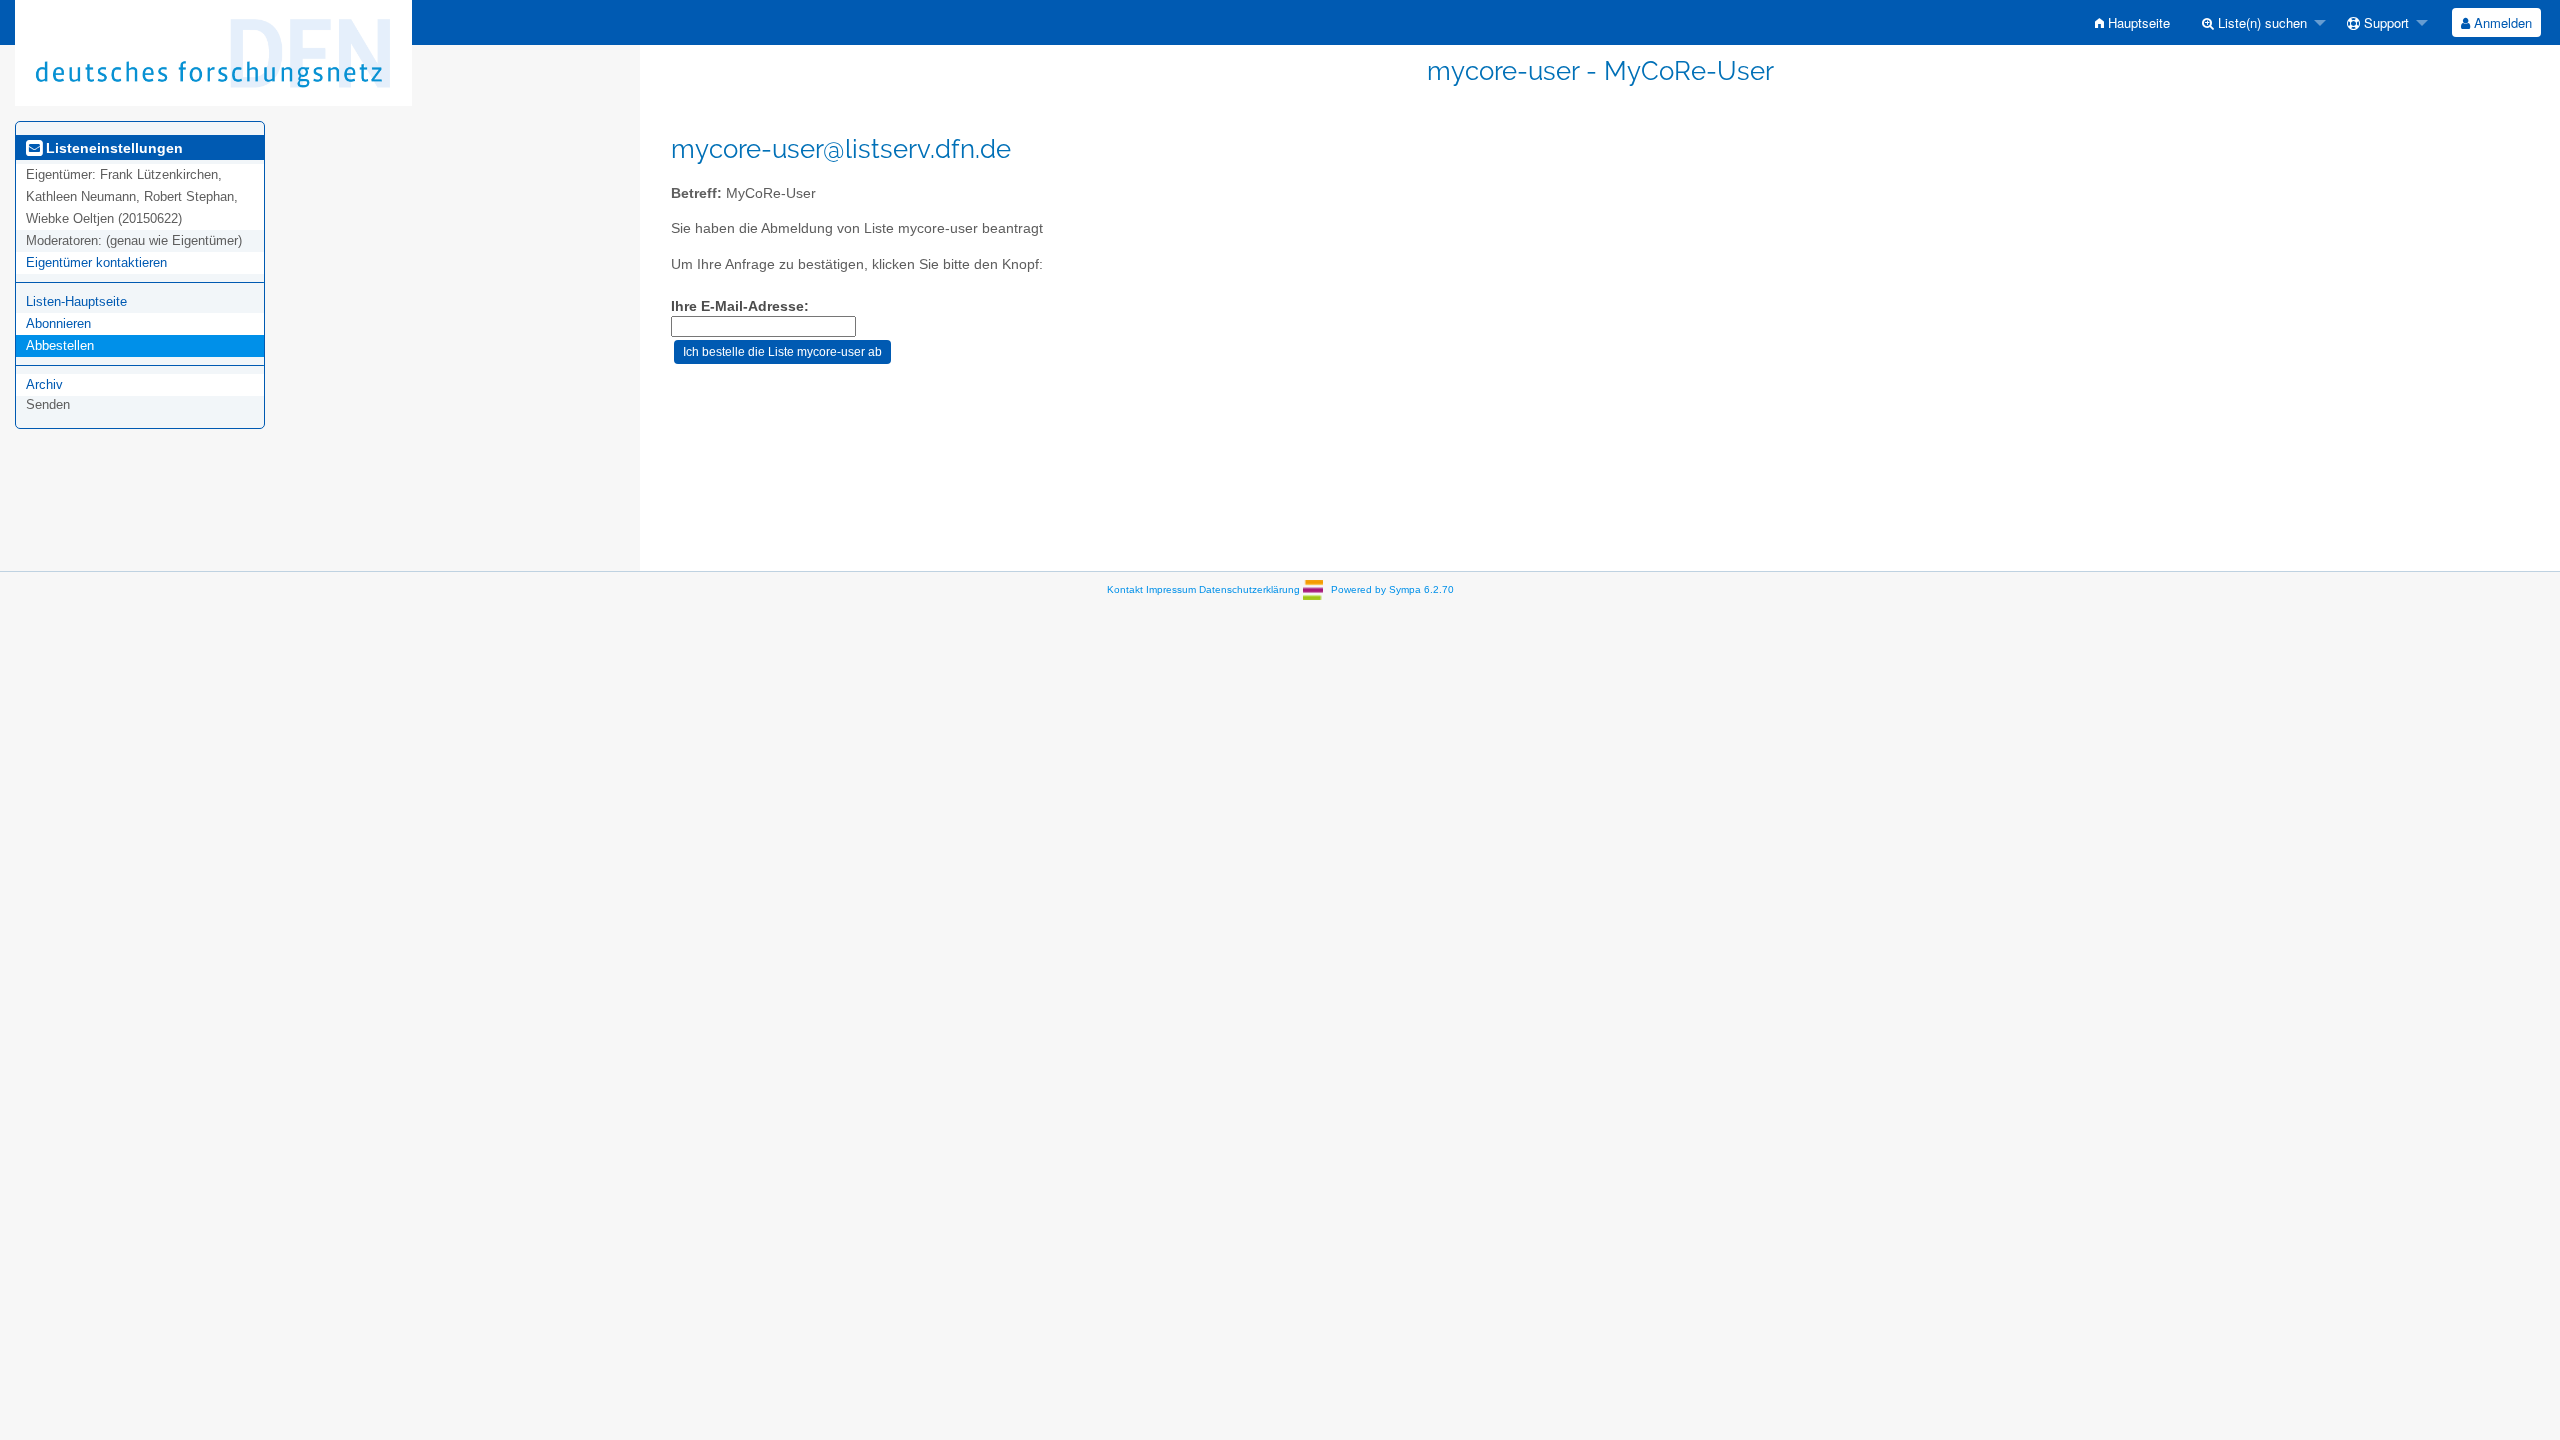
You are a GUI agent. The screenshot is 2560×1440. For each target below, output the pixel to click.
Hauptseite (2137, 22)
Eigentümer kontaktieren (96, 262)
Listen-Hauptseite (76, 301)
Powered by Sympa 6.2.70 (1392, 589)
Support (2384, 22)
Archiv (44, 384)
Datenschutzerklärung (1249, 589)
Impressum (1171, 589)
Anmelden (2501, 22)
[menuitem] (2132, 22)
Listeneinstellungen (112, 148)
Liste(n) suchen (2260, 22)
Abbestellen (60, 345)
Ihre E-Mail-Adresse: (740, 306)
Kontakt (1125, 589)
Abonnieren (58, 323)
